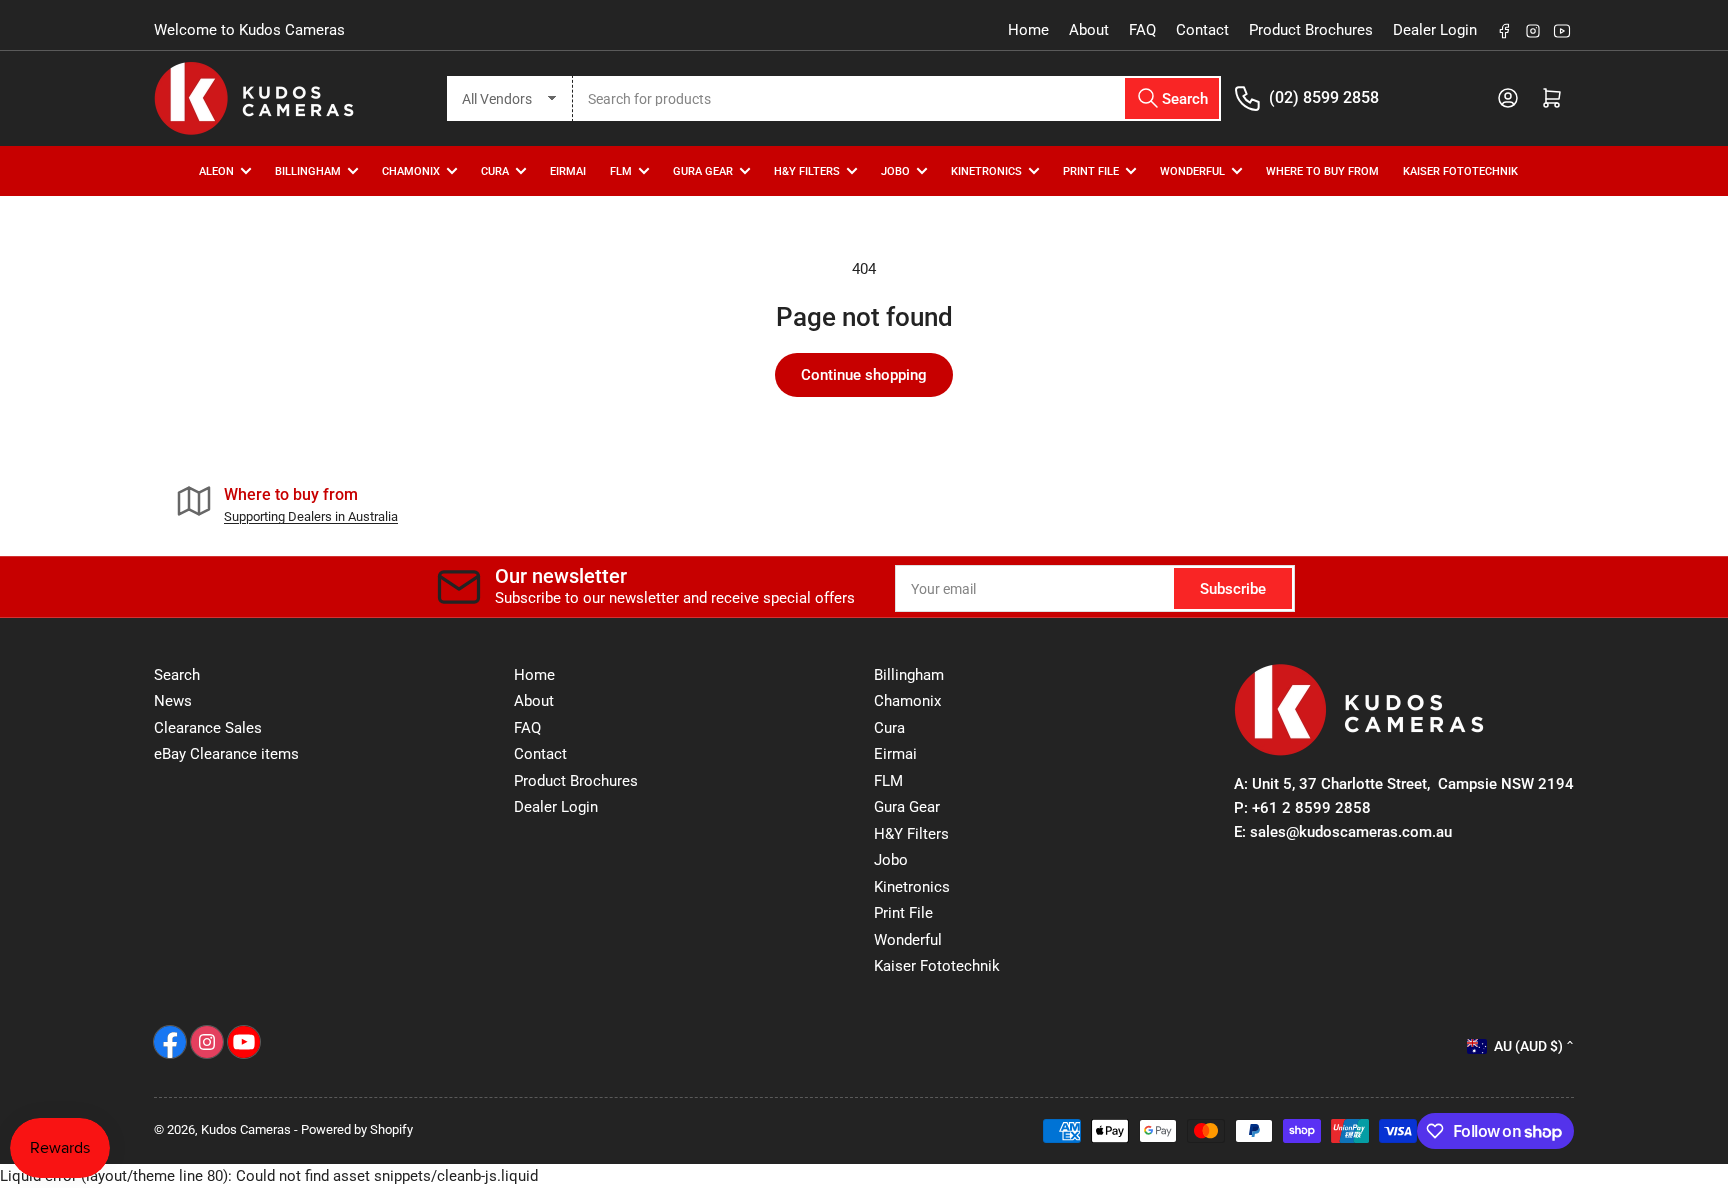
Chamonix (907, 701)
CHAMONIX (411, 170)
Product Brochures (1311, 30)
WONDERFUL (1192, 170)
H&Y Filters (807, 170)
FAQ (1142, 30)
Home (1028, 30)
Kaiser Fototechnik (1460, 170)
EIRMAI (568, 170)
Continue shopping (864, 375)
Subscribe (1233, 589)
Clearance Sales (208, 728)
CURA (495, 170)
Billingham (308, 170)
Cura (889, 728)
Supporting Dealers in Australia (311, 516)
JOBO (895, 170)
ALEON (216, 170)
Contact (1202, 30)
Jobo (891, 860)
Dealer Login (1435, 30)
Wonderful (908, 940)
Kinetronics (986, 170)
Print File (1091, 170)
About (1089, 30)
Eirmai (895, 754)
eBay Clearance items (226, 754)
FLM (621, 170)
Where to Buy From (1322, 170)
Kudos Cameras (246, 1129)
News (173, 701)
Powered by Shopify (357, 1129)
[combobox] (897, 98)
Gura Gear (703, 170)
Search (177, 675)
